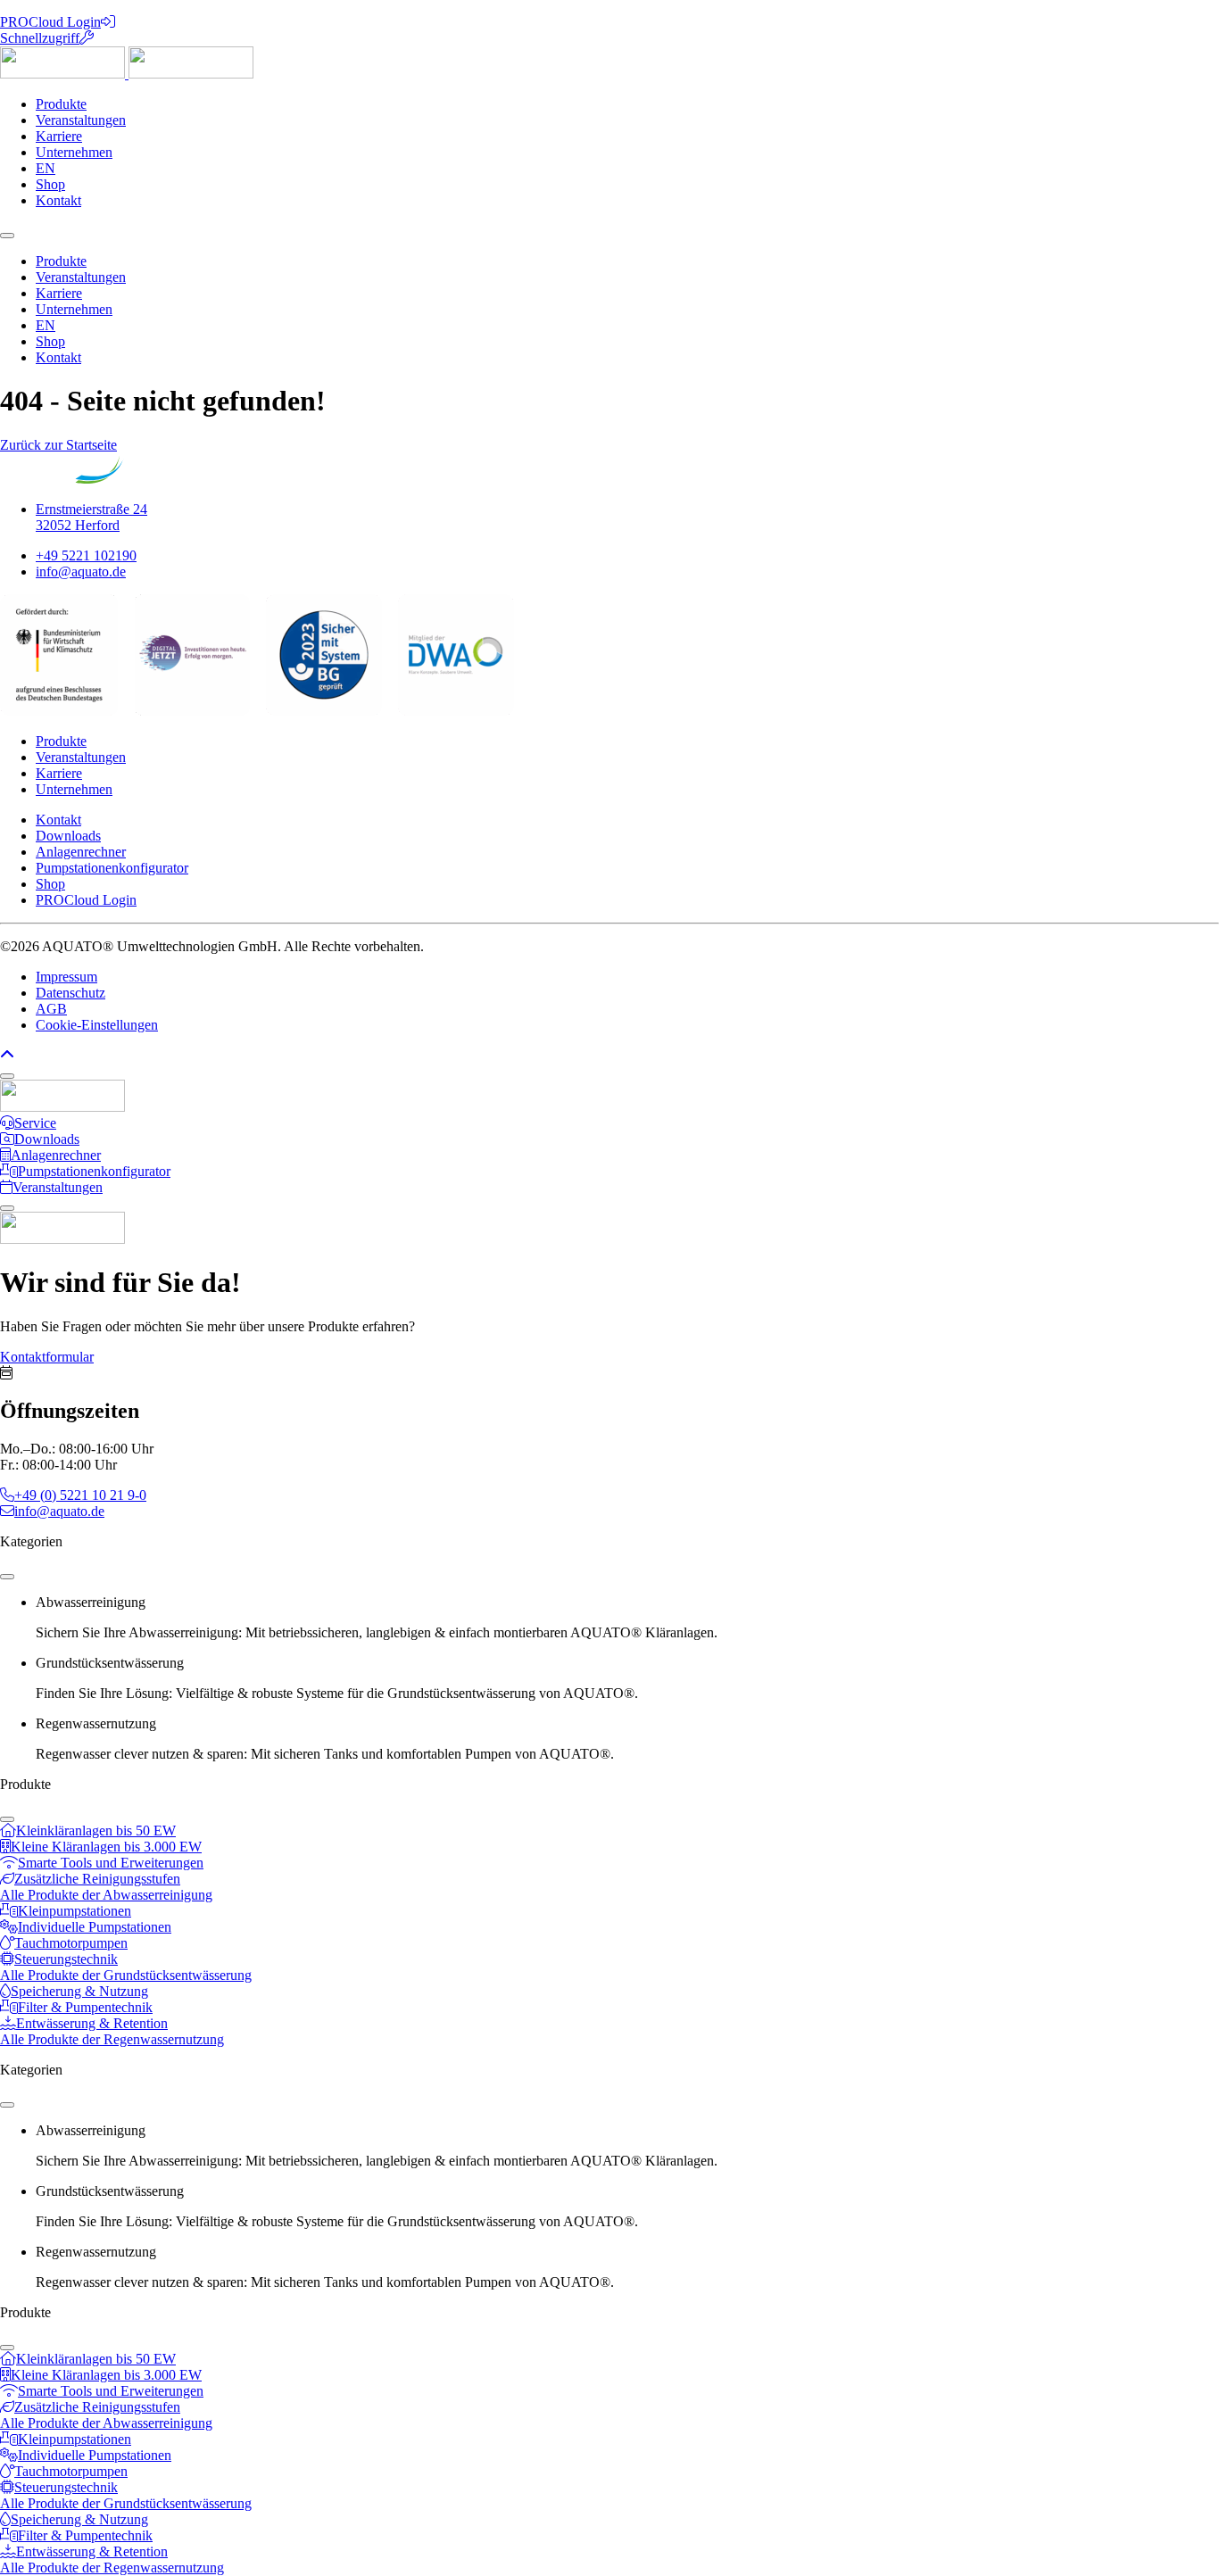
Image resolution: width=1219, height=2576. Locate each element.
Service (35, 1123)
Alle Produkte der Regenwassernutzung (112, 2039)
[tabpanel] (609, 1863)
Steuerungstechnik (66, 1959)
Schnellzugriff (40, 38)
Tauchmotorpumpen (71, 1943)
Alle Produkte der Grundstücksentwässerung (126, 1975)
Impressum (66, 977)
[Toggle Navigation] (7, 236)
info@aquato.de (81, 572)
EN (46, 168)
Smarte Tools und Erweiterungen (111, 1863)
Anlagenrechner (81, 852)
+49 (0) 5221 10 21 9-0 (80, 1495)
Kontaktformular (47, 1357)
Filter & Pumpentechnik (85, 2007)
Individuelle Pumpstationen (95, 1927)
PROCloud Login (50, 22)
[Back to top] (7, 1055)
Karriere (59, 136)
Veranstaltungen (81, 120)
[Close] (7, 1076)
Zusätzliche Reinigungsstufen (97, 1879)
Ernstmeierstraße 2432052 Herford (91, 517)
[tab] (627, 1618)
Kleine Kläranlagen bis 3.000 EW (106, 1847)
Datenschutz (70, 993)
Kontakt (58, 200)
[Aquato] (127, 74)
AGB (51, 1009)
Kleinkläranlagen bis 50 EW (96, 1831)
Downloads (68, 836)
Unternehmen (74, 152)
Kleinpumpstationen (75, 1911)
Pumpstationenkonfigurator (112, 868)
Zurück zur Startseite (58, 445)
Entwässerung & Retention (92, 2023)
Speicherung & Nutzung (79, 1991)
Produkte (61, 104)
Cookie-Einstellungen (97, 1025)
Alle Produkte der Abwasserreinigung (106, 1895)
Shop (50, 184)
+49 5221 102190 (86, 555)
